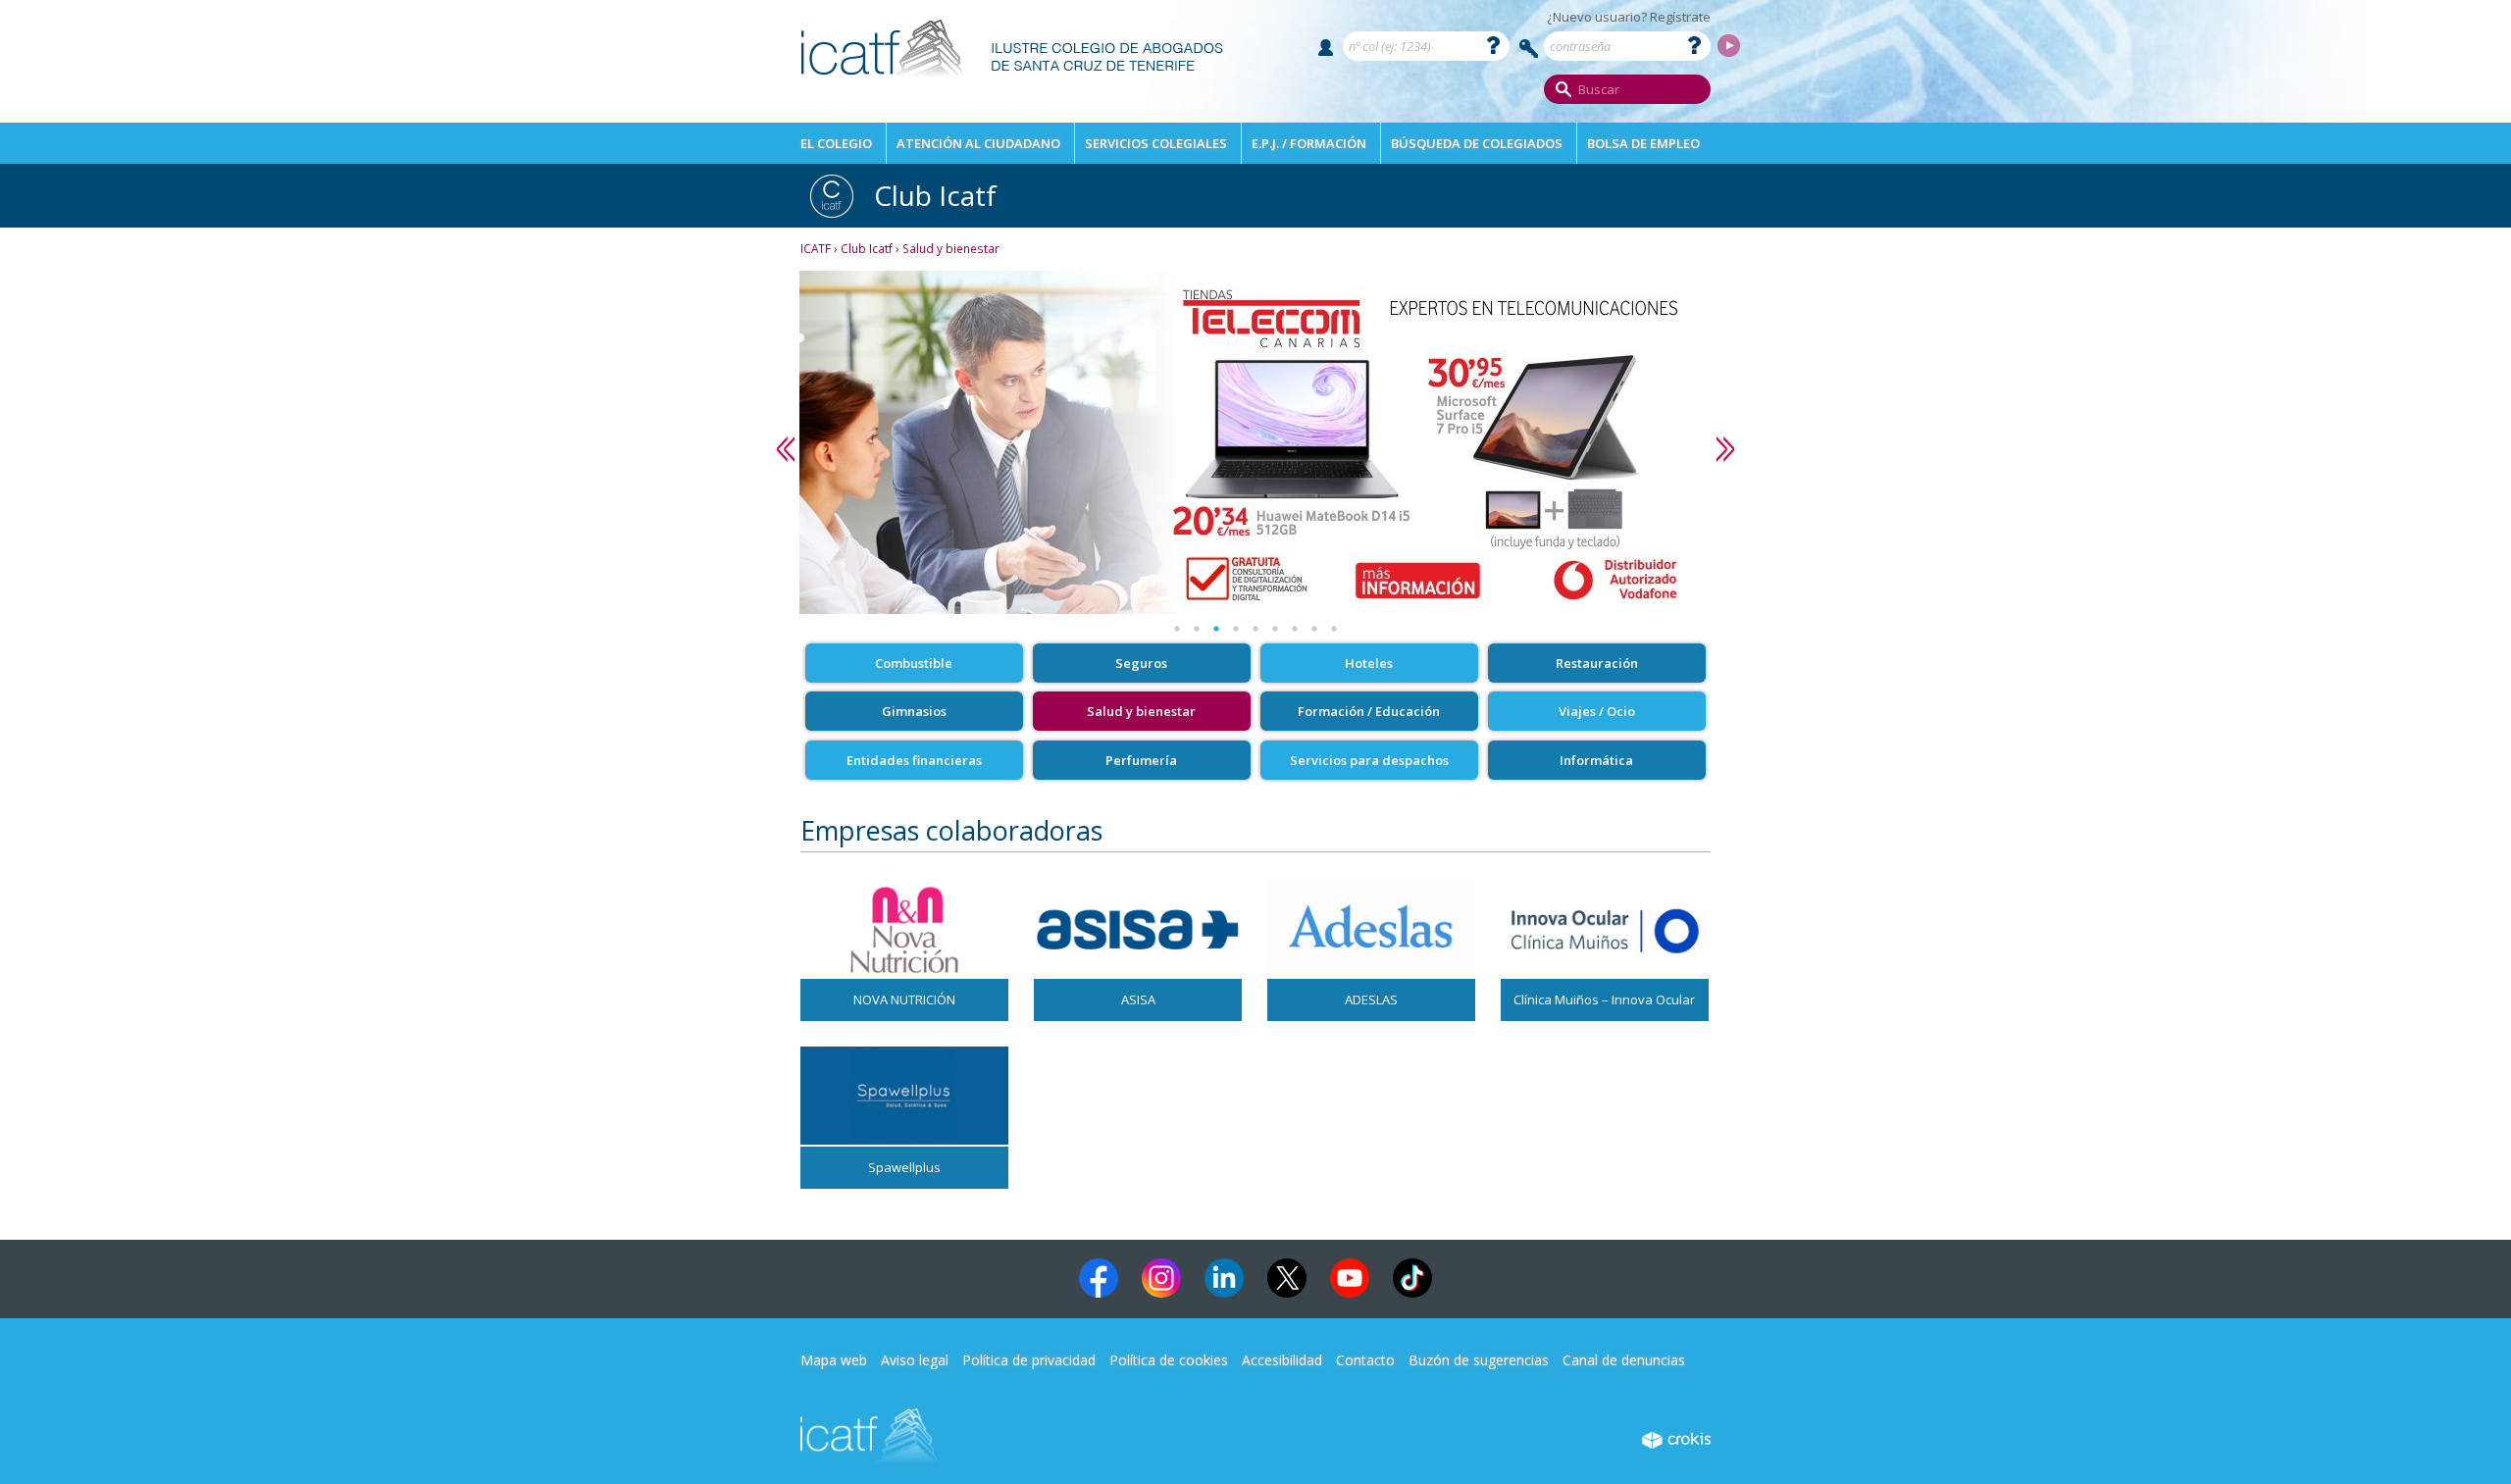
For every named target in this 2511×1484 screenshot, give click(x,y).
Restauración (1597, 663)
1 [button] (1177, 629)
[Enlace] (1013, 84)
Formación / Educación (1369, 711)
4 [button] (1236, 629)
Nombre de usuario (1326, 48)
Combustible (914, 663)
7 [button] (1295, 629)
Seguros (1141, 663)
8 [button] (1314, 629)
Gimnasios (914, 711)
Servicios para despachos (1369, 760)
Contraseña (1529, 49)
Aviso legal (915, 1360)
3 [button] (1216, 629)
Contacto (1365, 1360)
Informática (1596, 760)
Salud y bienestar (1141, 711)
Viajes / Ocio (1597, 711)
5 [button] (1255, 629)
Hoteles (1369, 663)
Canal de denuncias (1624, 1360)
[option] (1255, 442)
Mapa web (834, 1360)
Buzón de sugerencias (1479, 1360)
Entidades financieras (914, 760)
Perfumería (1141, 760)
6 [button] (1275, 629)
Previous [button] (786, 449)
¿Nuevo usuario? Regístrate (1629, 17)
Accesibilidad (1282, 1360)
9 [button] (1334, 629)
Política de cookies (1169, 1360)
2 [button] (1197, 629)
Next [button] (1725, 449)
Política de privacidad (1029, 1360)
